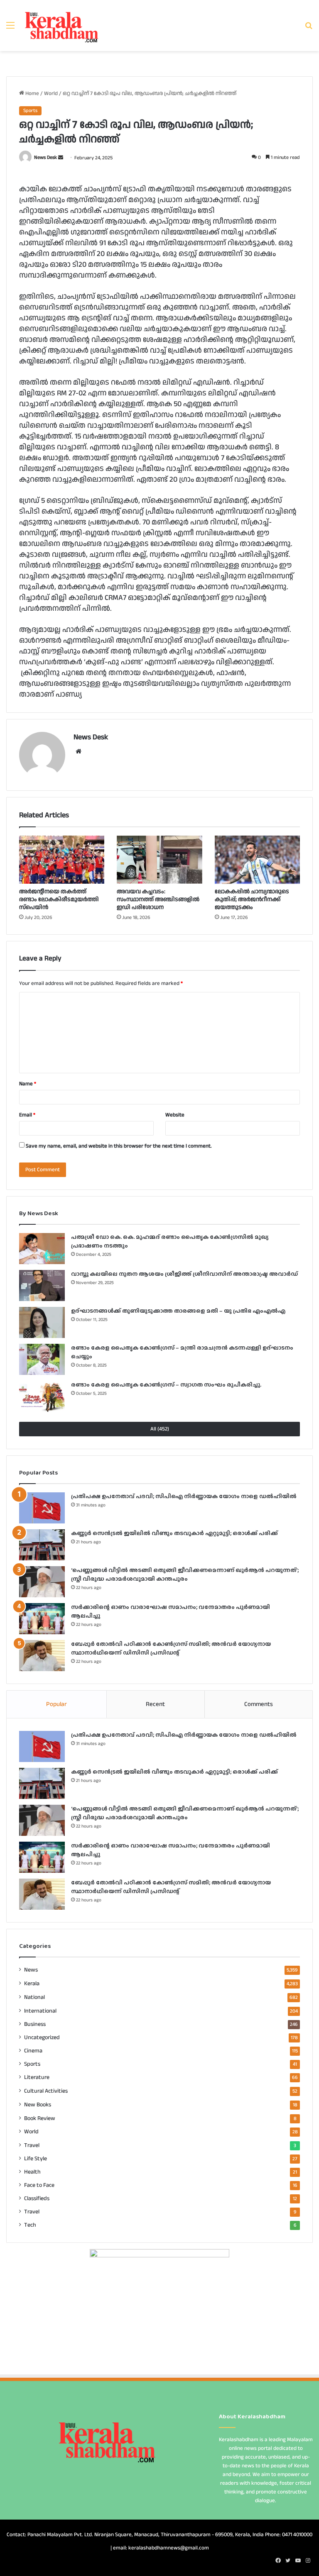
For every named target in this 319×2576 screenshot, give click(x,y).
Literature (37, 2077)
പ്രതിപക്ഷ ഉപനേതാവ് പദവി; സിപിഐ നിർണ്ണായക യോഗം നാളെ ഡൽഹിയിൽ (184, 1496)
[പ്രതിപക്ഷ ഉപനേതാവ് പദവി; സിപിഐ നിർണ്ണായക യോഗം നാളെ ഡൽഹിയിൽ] (42, 1508)
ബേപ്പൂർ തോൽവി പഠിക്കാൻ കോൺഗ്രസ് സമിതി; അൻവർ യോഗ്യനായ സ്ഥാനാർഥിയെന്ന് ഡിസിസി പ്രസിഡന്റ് (171, 1648)
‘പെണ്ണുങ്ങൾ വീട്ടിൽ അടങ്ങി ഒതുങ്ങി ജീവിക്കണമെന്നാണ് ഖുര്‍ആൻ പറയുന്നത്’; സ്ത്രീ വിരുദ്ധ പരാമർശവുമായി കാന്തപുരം (185, 1574)
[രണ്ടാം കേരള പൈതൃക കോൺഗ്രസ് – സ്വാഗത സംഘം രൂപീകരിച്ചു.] (42, 1396)
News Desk (45, 158)
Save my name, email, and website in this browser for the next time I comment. (119, 1146)
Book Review (40, 2118)
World (51, 93)
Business (35, 2024)
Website (175, 1115)
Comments (259, 1704)
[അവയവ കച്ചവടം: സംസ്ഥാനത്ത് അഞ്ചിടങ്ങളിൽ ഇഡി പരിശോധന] (159, 860)
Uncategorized (42, 2037)
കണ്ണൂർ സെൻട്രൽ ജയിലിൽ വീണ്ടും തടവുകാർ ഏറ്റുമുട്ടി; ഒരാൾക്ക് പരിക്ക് (174, 1533)
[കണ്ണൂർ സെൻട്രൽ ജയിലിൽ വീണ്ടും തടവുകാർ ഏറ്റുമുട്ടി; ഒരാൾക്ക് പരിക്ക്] (42, 1545)
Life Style (36, 2159)
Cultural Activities (46, 2091)
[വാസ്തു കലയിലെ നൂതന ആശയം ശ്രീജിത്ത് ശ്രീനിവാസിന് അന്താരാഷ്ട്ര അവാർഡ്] (42, 1286)
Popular (56, 1704)
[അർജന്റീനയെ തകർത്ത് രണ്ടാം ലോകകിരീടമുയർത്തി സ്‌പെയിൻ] (62, 860)
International (40, 2011)
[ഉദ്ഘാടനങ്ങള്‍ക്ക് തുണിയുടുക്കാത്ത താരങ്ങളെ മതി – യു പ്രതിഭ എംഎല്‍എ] (42, 1322)
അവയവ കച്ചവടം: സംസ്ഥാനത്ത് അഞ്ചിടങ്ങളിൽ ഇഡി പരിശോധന (158, 899)
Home (32, 93)
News (31, 1970)
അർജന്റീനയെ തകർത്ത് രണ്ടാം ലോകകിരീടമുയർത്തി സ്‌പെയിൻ (59, 899)
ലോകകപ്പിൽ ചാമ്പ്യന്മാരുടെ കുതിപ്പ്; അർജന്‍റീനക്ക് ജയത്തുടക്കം (252, 899)
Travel (32, 2145)
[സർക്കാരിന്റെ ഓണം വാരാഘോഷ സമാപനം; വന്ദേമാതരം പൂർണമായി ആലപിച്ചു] (42, 1619)
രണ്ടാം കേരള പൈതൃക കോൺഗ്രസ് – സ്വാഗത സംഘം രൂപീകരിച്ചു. (166, 1384)
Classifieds (37, 2198)
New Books (38, 2104)
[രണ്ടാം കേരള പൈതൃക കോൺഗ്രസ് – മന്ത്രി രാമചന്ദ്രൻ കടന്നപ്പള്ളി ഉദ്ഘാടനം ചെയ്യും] (42, 1359)
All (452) (160, 1429)
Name (28, 1084)
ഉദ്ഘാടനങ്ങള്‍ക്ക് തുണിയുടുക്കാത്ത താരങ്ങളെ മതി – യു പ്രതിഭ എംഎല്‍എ (178, 1311)
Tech (30, 2225)
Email (27, 1115)
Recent (155, 1704)
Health (32, 2172)
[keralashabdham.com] (61, 26)
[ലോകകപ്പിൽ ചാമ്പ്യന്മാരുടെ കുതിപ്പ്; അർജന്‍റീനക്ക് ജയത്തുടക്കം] (257, 860)
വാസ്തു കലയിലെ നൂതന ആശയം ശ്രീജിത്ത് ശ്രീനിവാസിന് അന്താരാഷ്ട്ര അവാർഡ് (184, 1274)
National (34, 1997)
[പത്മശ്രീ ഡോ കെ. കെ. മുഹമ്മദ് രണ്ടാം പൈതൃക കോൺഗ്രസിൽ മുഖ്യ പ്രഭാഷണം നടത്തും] (42, 1249)
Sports (30, 111)
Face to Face (39, 2185)
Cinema (33, 2051)
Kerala (32, 1983)
